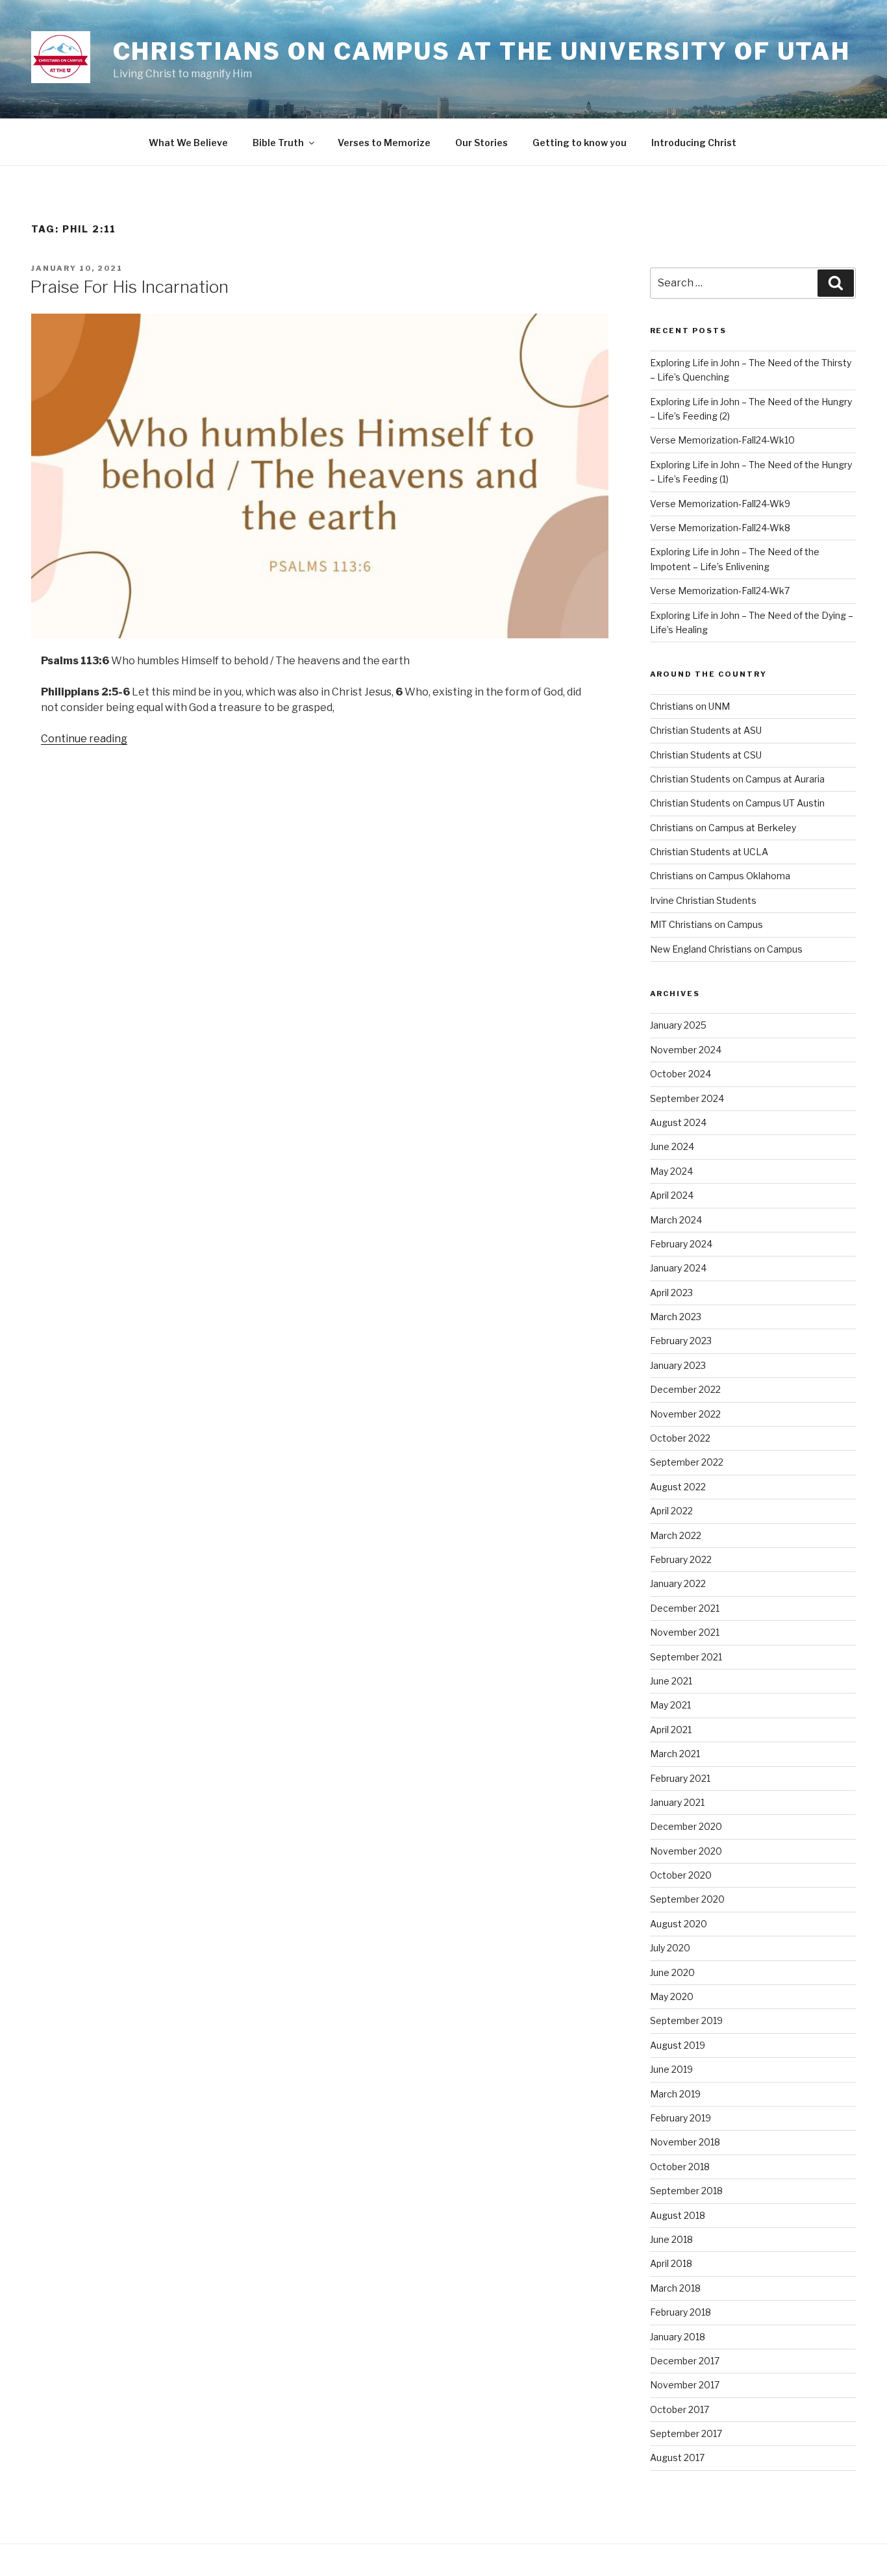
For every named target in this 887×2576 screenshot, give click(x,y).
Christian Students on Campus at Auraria (737, 779)
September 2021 (686, 1657)
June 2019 (671, 2069)
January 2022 (678, 1583)
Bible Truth (278, 143)
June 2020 (672, 1972)
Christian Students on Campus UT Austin (737, 803)
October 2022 (680, 1438)
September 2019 (686, 2020)
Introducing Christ (694, 143)
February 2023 (681, 1341)
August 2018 (678, 2215)
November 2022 (685, 1414)
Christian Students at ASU (706, 730)
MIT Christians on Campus (706, 924)
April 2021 (671, 1730)
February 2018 (681, 2312)
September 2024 (687, 1098)
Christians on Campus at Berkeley (723, 828)
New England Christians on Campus (726, 949)
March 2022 (676, 1535)
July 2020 (670, 1948)
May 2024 (671, 1171)
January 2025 (678, 1025)
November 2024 (686, 1050)
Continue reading (84, 739)
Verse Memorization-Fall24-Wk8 (720, 528)
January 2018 (678, 2337)
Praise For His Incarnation (129, 287)
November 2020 (686, 1851)
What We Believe (188, 143)
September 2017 (686, 2433)
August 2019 (678, 2045)
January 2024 (678, 1268)
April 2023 (671, 1293)
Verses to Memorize (384, 143)
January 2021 (677, 1802)
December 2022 (685, 1389)
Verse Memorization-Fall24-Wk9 (720, 504)
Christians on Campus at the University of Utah (482, 51)
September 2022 (687, 1462)
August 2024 (678, 1122)
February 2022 (681, 1559)
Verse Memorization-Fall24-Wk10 (722, 440)
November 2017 (685, 2385)
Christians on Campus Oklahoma (720, 876)
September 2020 (687, 1899)
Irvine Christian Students (703, 900)
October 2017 (680, 2409)
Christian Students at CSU (706, 755)
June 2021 (671, 1681)
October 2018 (680, 2167)
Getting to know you (580, 143)
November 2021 (685, 1632)
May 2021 (670, 1705)
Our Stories (481, 143)
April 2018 (671, 2263)
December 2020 (686, 1826)
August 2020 (679, 1924)
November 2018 (685, 2142)
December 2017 (685, 2361)
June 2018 (671, 2239)
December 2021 (685, 1608)
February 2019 (681, 2118)
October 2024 (681, 1074)
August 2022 (678, 1487)
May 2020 (672, 1996)
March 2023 (676, 1317)
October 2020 (681, 1875)
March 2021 (675, 1754)
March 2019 (675, 2094)
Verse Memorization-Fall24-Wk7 (720, 591)
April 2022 (671, 1511)
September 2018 (686, 2191)
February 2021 (680, 1778)
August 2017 (677, 2457)
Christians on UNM (690, 706)
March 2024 (676, 1220)
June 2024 (672, 1146)
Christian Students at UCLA (709, 852)
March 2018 (675, 2288)
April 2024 (672, 1195)
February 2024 (681, 1244)
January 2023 (678, 1365)
